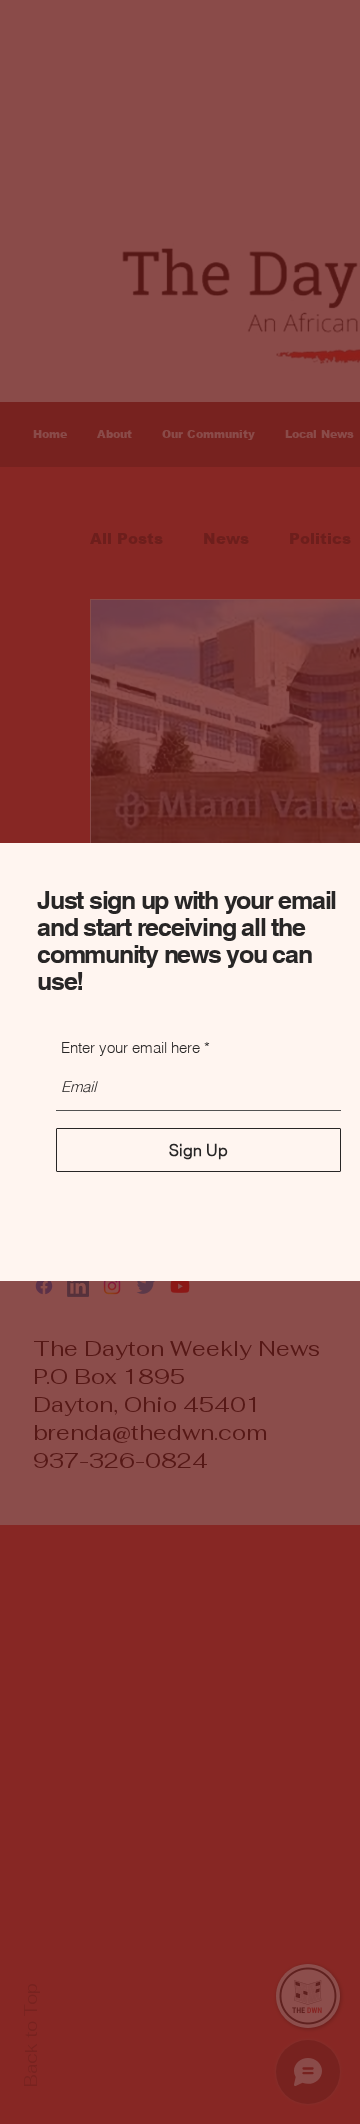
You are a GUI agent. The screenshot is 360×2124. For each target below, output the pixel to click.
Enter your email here (130, 1047)
